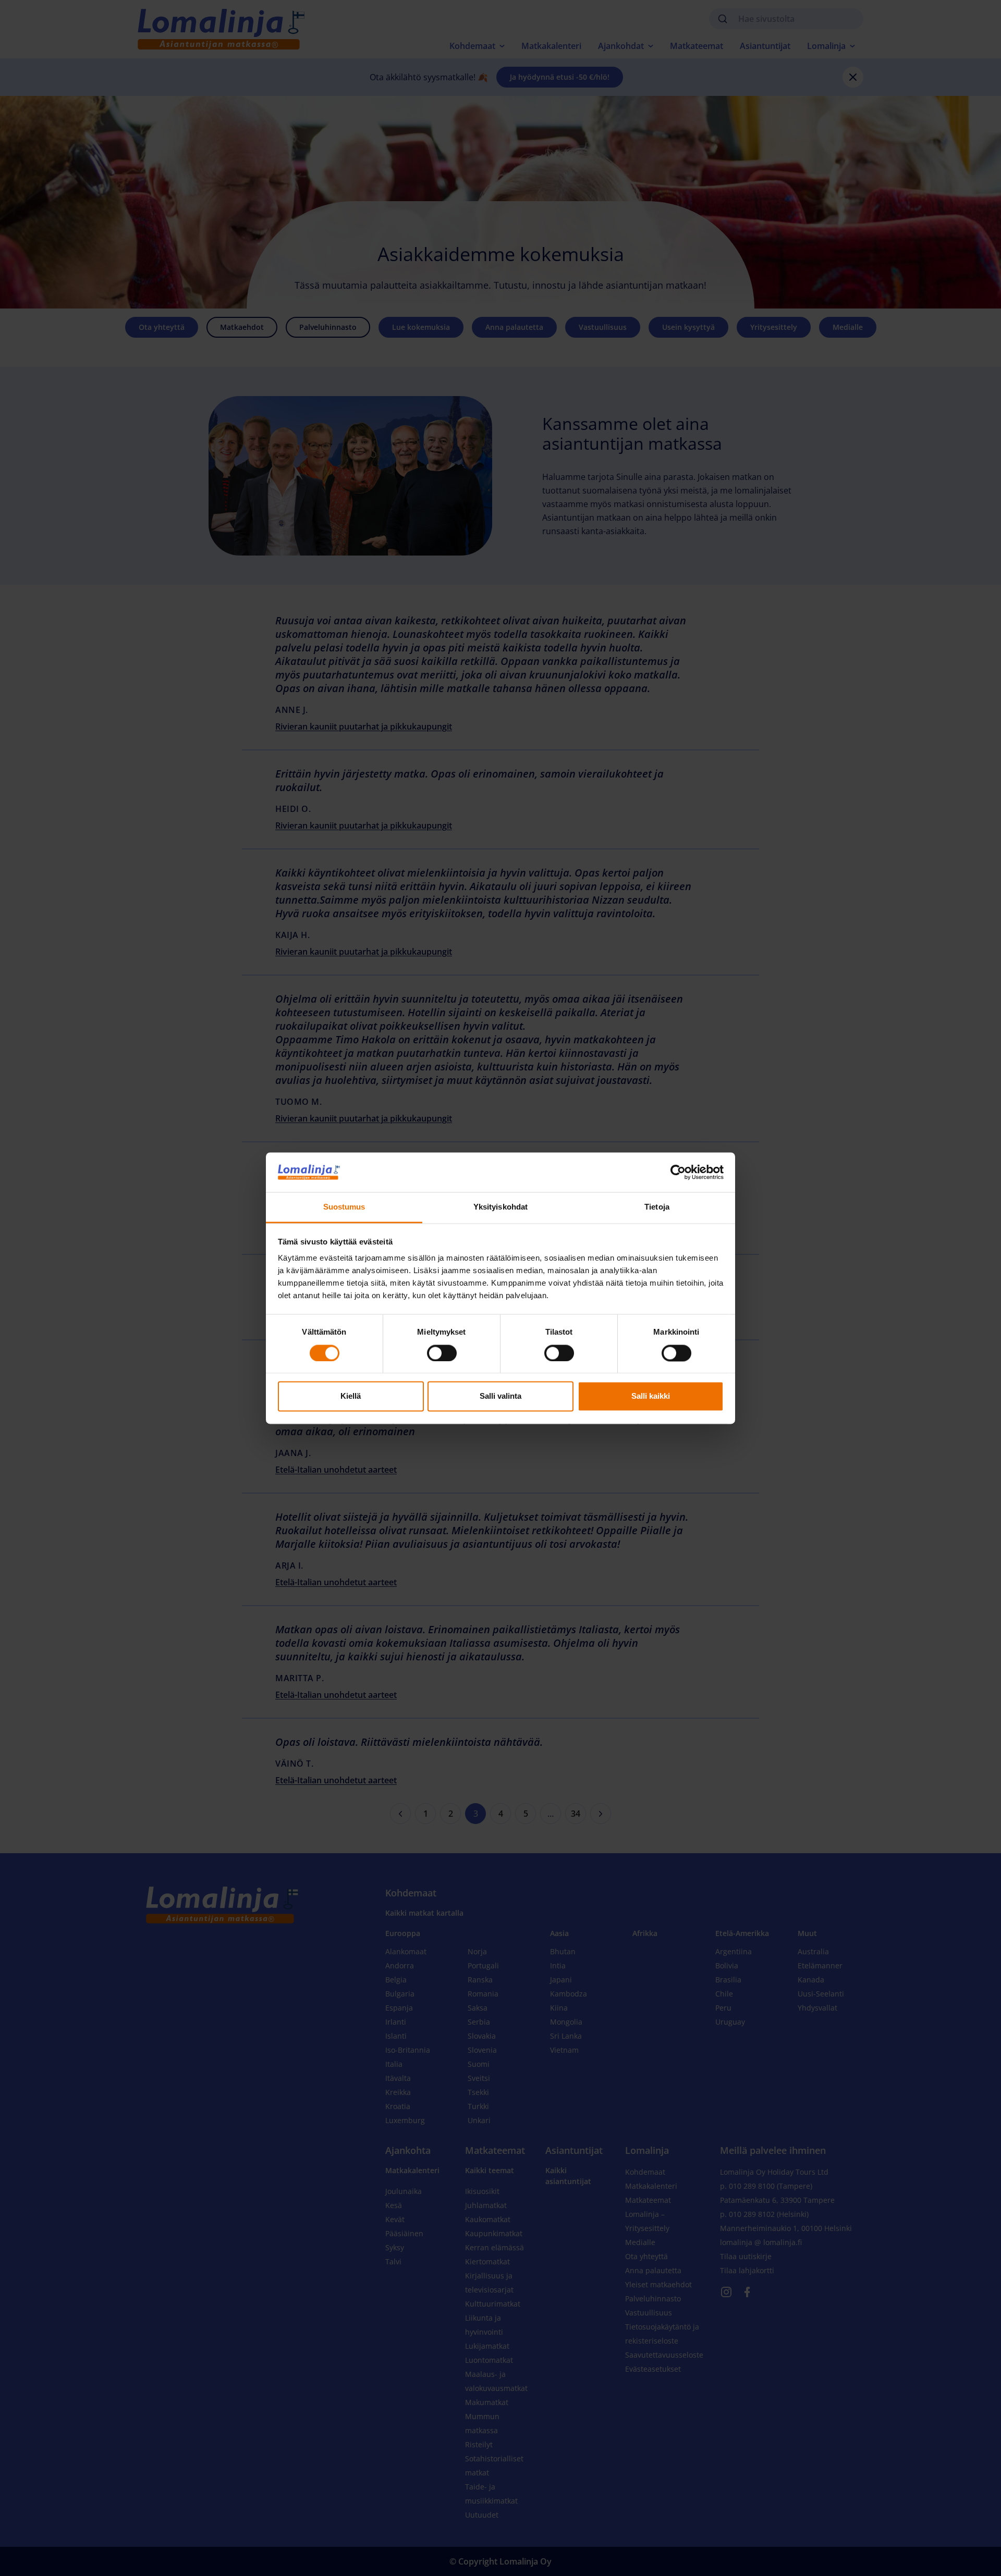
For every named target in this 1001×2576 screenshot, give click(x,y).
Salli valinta (500, 1396)
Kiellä (351, 1396)
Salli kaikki (651, 1396)
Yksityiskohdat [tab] (500, 1207)
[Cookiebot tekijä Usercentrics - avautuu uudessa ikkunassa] (678, 1172)
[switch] (442, 1353)
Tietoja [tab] (657, 1207)
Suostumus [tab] (344, 1207)
